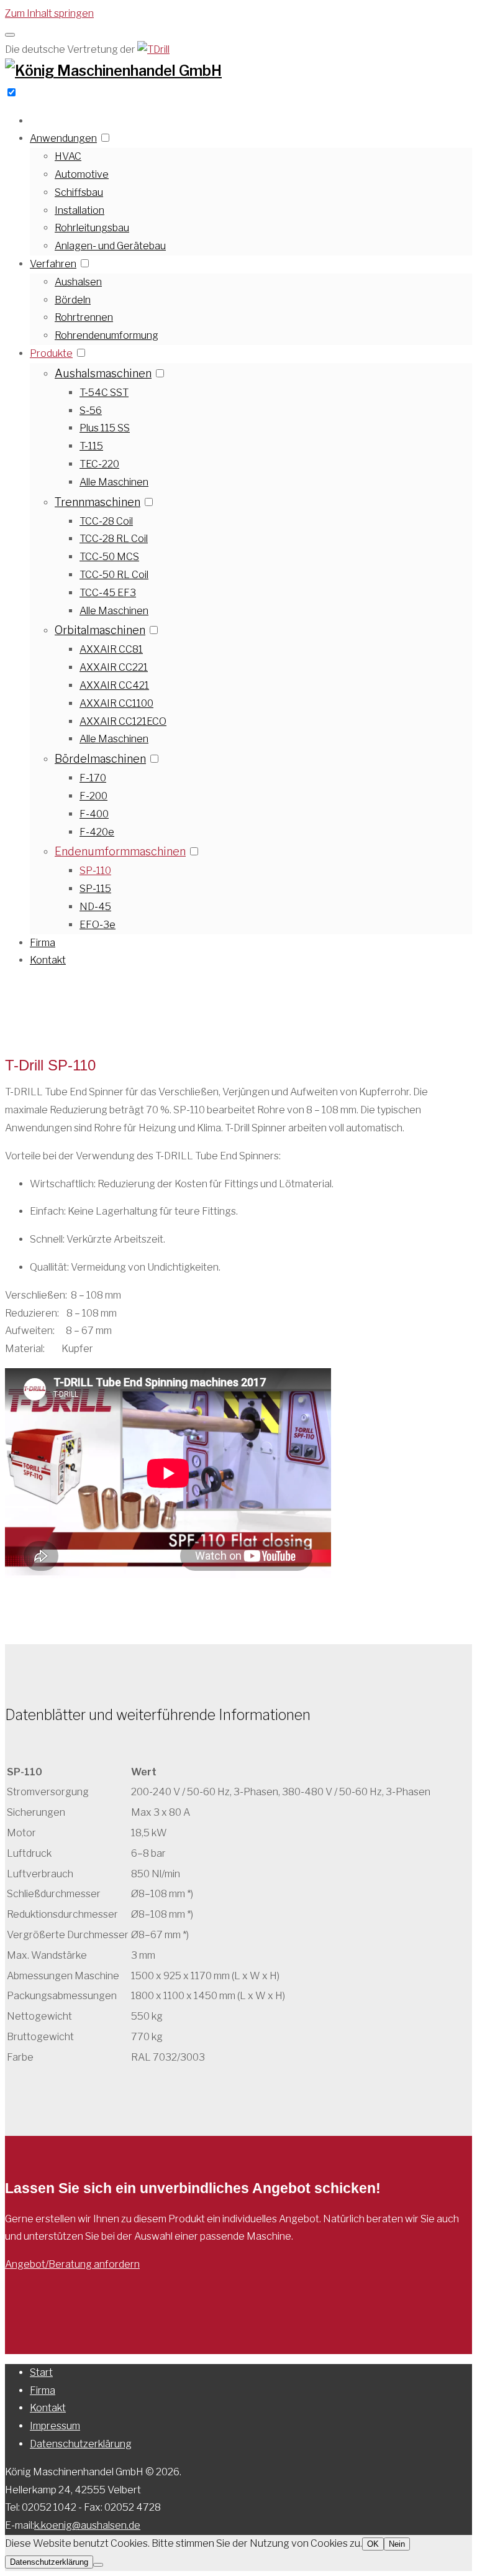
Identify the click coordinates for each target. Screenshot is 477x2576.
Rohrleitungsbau (92, 228)
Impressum (55, 2426)
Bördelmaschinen (100, 759)
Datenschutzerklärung (81, 2444)
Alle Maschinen (114, 482)
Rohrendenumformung (107, 335)
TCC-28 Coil (106, 521)
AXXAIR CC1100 (116, 703)
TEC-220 (99, 464)
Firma (43, 943)
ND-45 (95, 907)
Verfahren (53, 264)
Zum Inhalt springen (49, 13)
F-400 (94, 814)
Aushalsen (78, 282)
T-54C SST (104, 393)
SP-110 (95, 871)
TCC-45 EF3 (108, 593)
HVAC (68, 156)
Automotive (82, 174)
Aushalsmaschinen (103, 373)
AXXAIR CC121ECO (123, 721)
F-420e (97, 832)
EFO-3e (98, 925)
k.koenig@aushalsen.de (87, 2525)
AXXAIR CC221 (114, 667)
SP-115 (95, 889)
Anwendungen (63, 138)
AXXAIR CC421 (114, 685)
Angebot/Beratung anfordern (72, 2264)
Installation (79, 210)
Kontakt (48, 960)
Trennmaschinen (98, 502)
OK (373, 2544)
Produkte (51, 353)
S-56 (91, 411)
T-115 (91, 446)
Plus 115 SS (105, 428)
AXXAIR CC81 (111, 649)
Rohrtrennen (84, 317)
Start (41, 2372)
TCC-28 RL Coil (114, 539)
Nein (397, 2544)
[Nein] (98, 2565)
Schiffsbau (79, 192)
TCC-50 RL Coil (114, 575)
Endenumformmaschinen (120, 851)
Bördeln (73, 300)
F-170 (93, 778)
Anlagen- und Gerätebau (110, 246)
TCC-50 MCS (109, 557)
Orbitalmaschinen (100, 630)
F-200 (93, 796)
